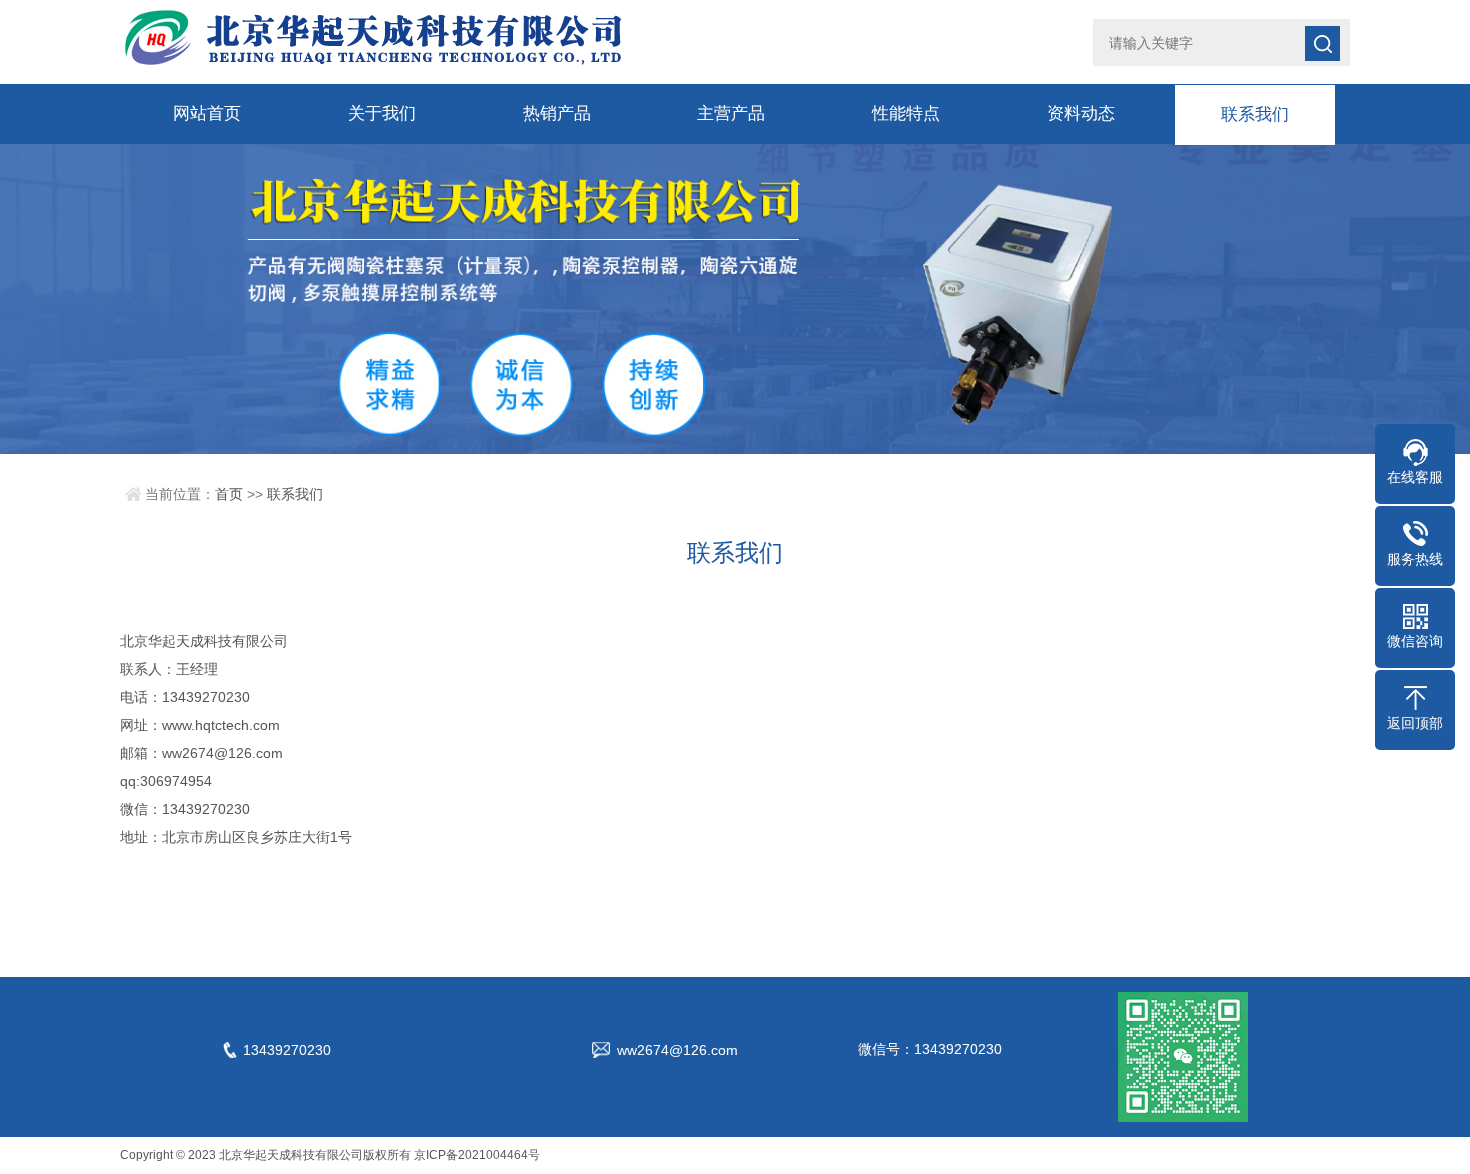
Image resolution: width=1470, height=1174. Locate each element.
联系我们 (1255, 113)
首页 (229, 494)
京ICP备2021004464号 (477, 1155)
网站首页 (207, 113)
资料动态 (1081, 113)
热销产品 (557, 113)
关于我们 (382, 113)
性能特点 (906, 113)
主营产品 (731, 113)
